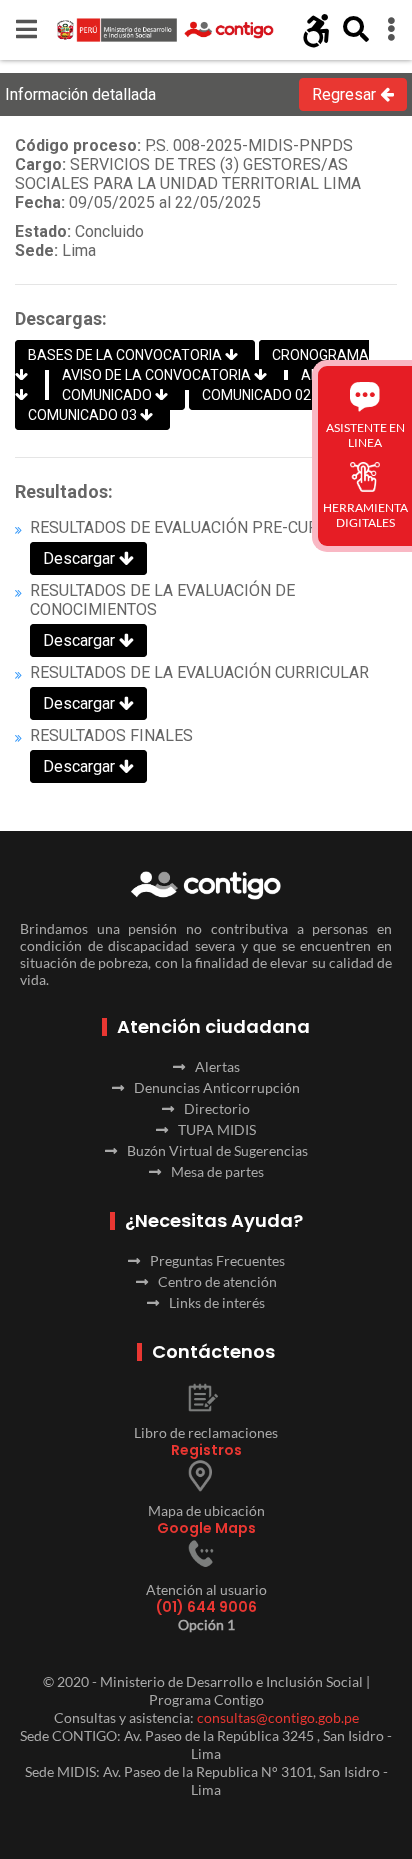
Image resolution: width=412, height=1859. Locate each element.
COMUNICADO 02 (258, 395)
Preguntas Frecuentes (217, 1260)
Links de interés (217, 1302)
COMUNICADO (108, 395)
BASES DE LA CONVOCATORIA (126, 355)
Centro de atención (217, 1281)
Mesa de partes (217, 1171)
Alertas (217, 1066)
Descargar (81, 558)
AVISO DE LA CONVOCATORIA (158, 375)
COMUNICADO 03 (84, 415)
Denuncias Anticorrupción (217, 1087)
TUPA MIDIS (217, 1129)
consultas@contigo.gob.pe (278, 1717)
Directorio (217, 1108)
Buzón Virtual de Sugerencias (217, 1150)
